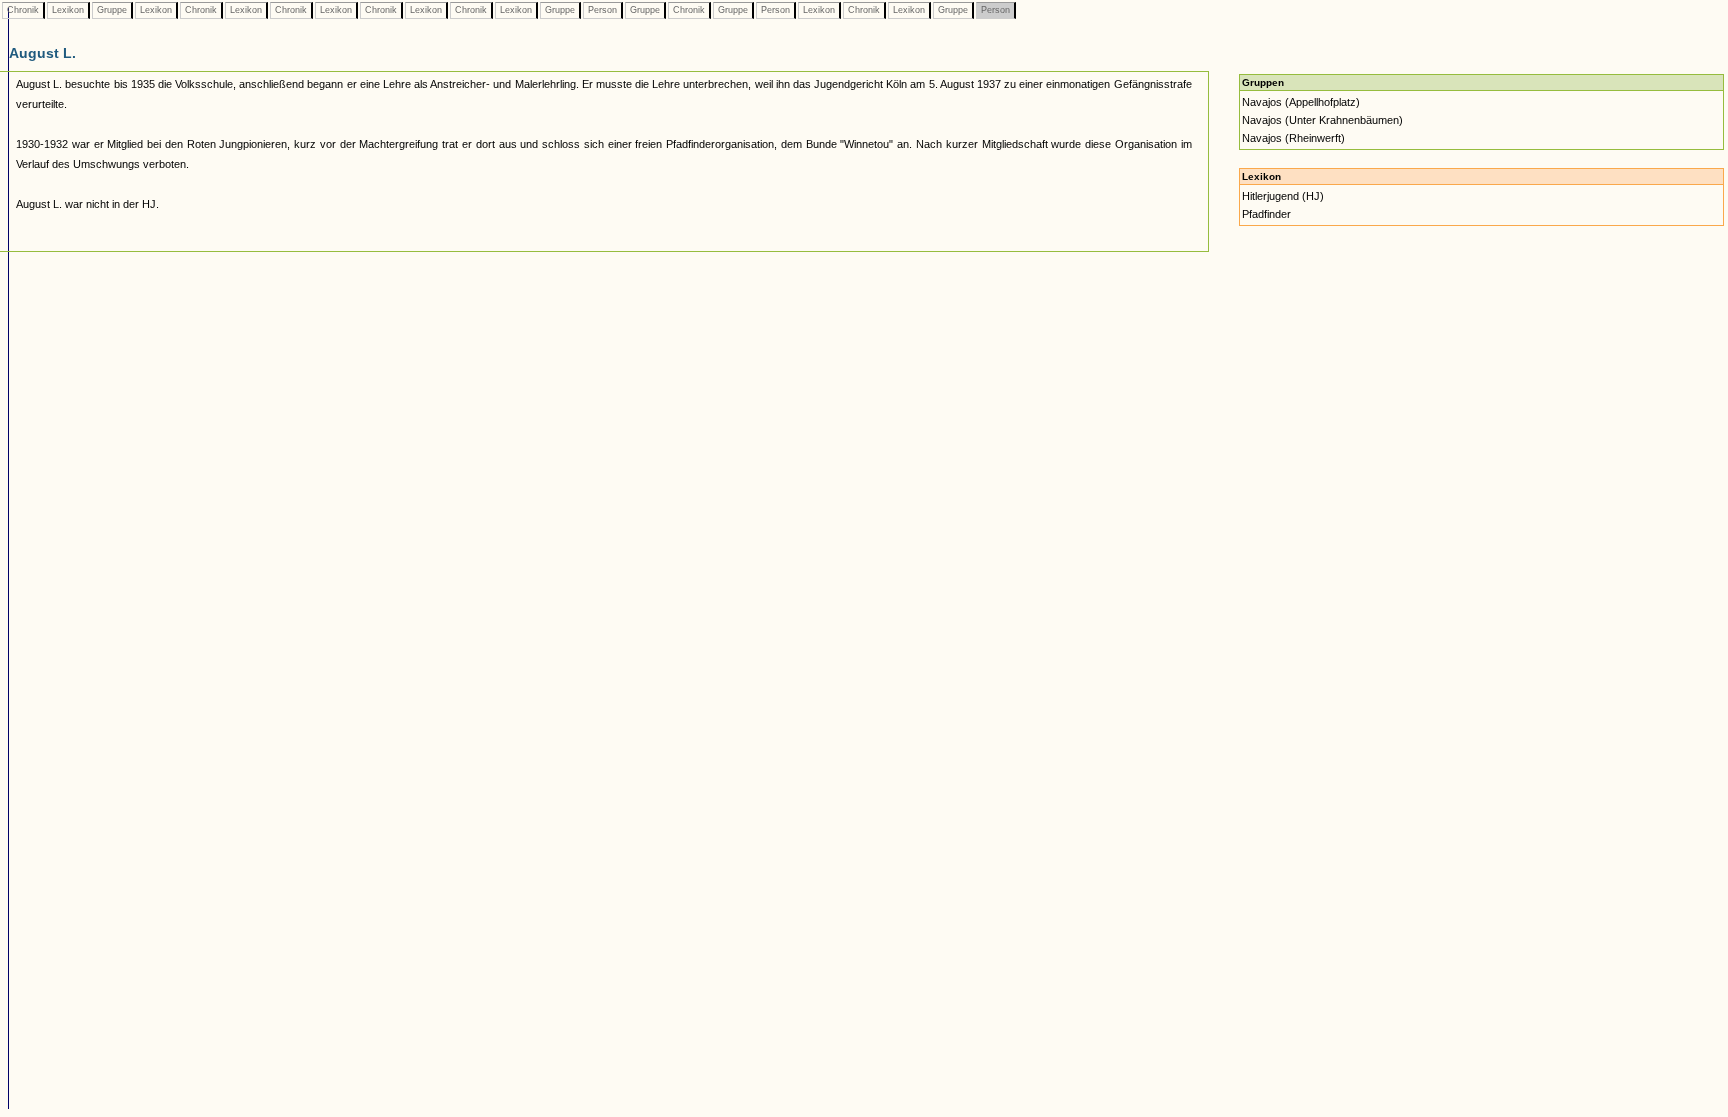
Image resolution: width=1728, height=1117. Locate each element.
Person (602, 10)
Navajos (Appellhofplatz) (1301, 102)
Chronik (23, 10)
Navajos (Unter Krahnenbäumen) (1322, 120)
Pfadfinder (1266, 214)
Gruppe (112, 10)
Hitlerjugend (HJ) (1283, 196)
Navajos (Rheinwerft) (1293, 138)
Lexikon (68, 10)
